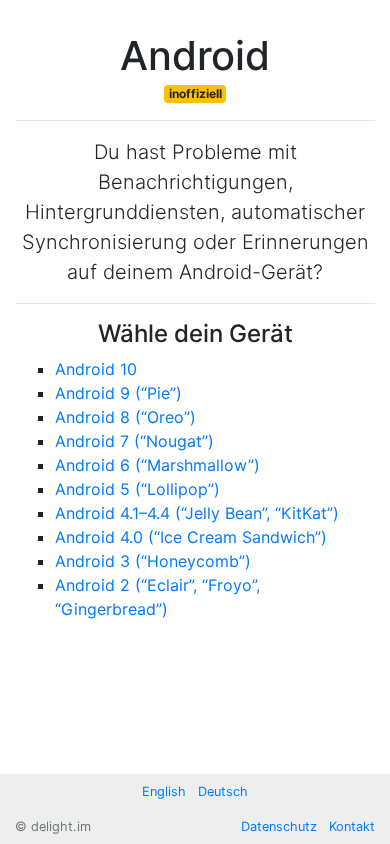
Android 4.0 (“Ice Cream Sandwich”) (191, 537)
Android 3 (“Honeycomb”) (153, 561)
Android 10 (96, 369)
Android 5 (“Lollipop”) (137, 489)
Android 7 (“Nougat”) (134, 441)
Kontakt (352, 826)
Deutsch (223, 791)
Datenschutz (279, 826)
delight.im (61, 826)
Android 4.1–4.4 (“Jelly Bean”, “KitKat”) (197, 513)
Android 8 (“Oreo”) (125, 417)
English (164, 791)
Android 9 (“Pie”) (118, 393)
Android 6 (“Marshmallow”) (157, 465)
